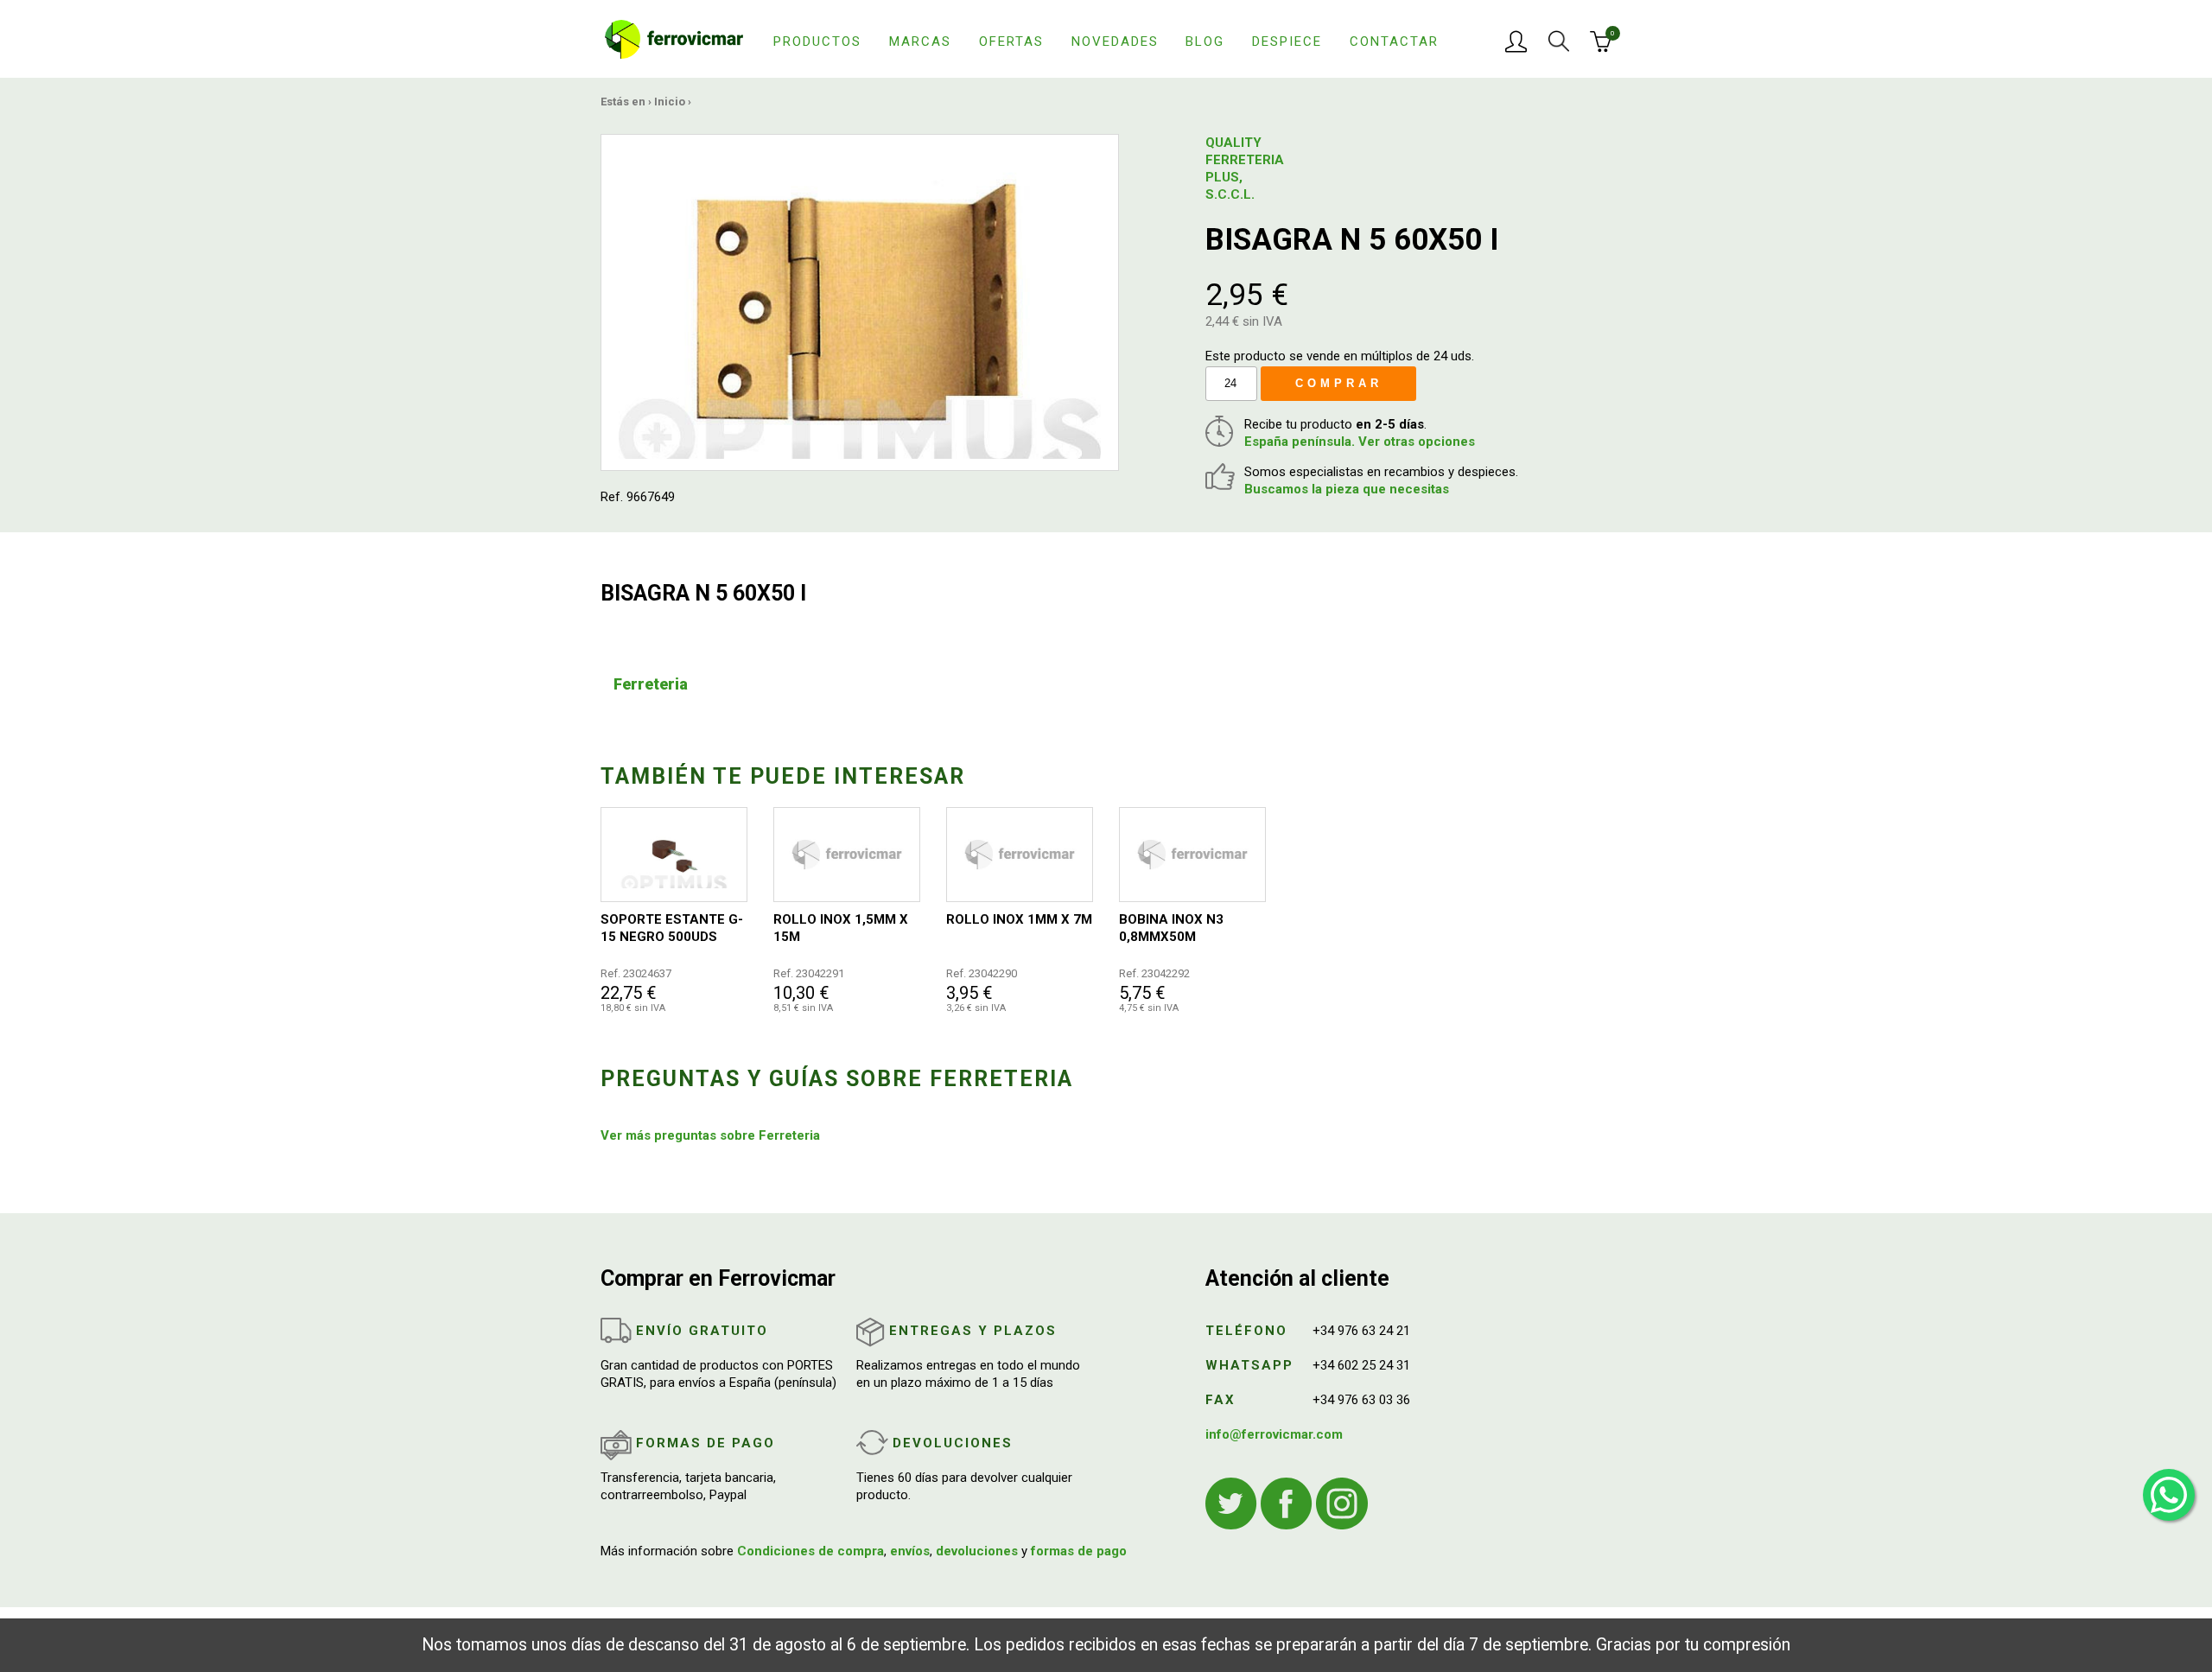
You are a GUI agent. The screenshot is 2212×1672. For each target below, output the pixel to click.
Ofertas (1011, 41)
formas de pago (1079, 1551)
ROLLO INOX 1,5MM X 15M (841, 928)
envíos (910, 1551)
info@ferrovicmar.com (1274, 1434)
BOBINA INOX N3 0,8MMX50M (1171, 928)
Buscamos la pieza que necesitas (1347, 489)
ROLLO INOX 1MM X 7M (1019, 919)
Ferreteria (651, 684)
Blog (1205, 41)
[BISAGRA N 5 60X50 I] (860, 302)
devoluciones (977, 1551)
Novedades (1115, 41)
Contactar (1394, 41)
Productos (817, 41)
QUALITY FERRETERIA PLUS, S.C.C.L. (1245, 168)
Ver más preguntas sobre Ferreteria (710, 1135)
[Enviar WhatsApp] (2169, 1495)
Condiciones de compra (810, 1551)
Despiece (1287, 41)
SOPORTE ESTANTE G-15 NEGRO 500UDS (672, 928)
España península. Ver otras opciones (1360, 442)
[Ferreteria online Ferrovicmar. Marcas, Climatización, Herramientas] (674, 38)
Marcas (920, 41)
